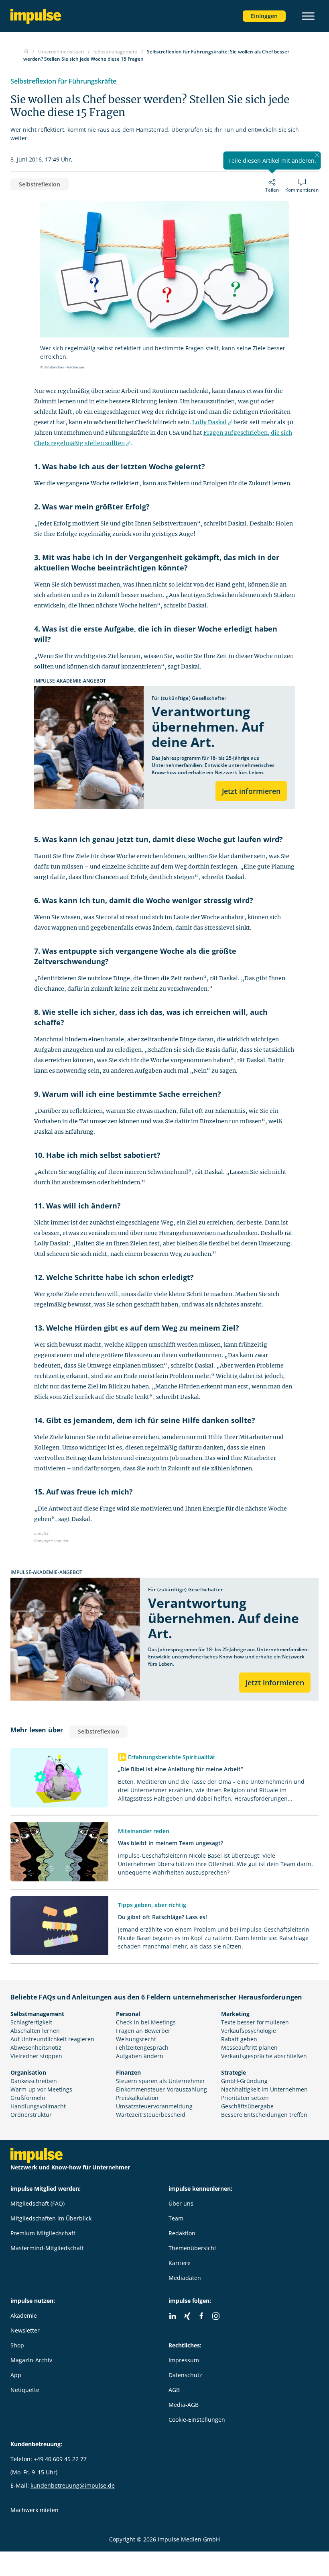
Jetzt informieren (251, 791)
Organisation (28, 2072)
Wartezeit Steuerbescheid (151, 2115)
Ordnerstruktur (31, 2115)
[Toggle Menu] (308, 16)
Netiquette (25, 2390)
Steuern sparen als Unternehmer (160, 2081)
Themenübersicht (192, 2248)
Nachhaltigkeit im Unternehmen (264, 2089)
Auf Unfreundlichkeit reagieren (52, 2039)
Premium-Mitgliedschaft (43, 2233)
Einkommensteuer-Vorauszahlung (161, 2089)
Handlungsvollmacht (38, 2106)
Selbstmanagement (37, 2014)
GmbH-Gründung (244, 2081)
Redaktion (182, 2233)
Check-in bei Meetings (146, 2022)
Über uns (181, 2203)
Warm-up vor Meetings (41, 2089)
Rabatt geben (239, 2039)
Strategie (234, 2072)
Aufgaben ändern (140, 2056)
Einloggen (264, 16)
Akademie (24, 2315)
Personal (128, 2014)
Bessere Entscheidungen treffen (264, 2115)
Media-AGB (184, 2405)
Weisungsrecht (136, 2039)
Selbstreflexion (40, 184)
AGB (174, 2390)
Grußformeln (28, 2098)
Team (176, 2218)
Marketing (235, 2014)
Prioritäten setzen (245, 2098)
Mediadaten (185, 2278)
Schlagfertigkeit (31, 2022)
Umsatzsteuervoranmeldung (154, 2106)
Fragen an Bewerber (143, 2031)
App (16, 2375)
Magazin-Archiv (31, 2360)
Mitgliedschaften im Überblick (51, 2218)
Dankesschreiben (34, 2081)
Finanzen (128, 2072)
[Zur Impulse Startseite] (26, 52)
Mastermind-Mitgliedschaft (47, 2248)
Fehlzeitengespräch (142, 2048)
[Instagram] (216, 2316)
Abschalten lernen (35, 2031)
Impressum (184, 2360)
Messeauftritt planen (249, 2048)
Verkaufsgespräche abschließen (264, 2056)
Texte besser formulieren (255, 2022)
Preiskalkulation (137, 2098)
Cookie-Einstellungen (197, 2420)
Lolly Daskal (209, 422)
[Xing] (187, 2316)
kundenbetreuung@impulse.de (73, 2485)
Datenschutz (185, 2375)
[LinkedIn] (173, 2316)
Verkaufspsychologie (249, 2031)
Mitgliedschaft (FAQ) (38, 2203)
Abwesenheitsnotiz (36, 2048)
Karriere (180, 2263)
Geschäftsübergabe (247, 2106)
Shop (17, 2345)
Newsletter (25, 2330)
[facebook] (201, 2316)
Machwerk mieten (35, 2510)
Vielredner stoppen (36, 2056)
